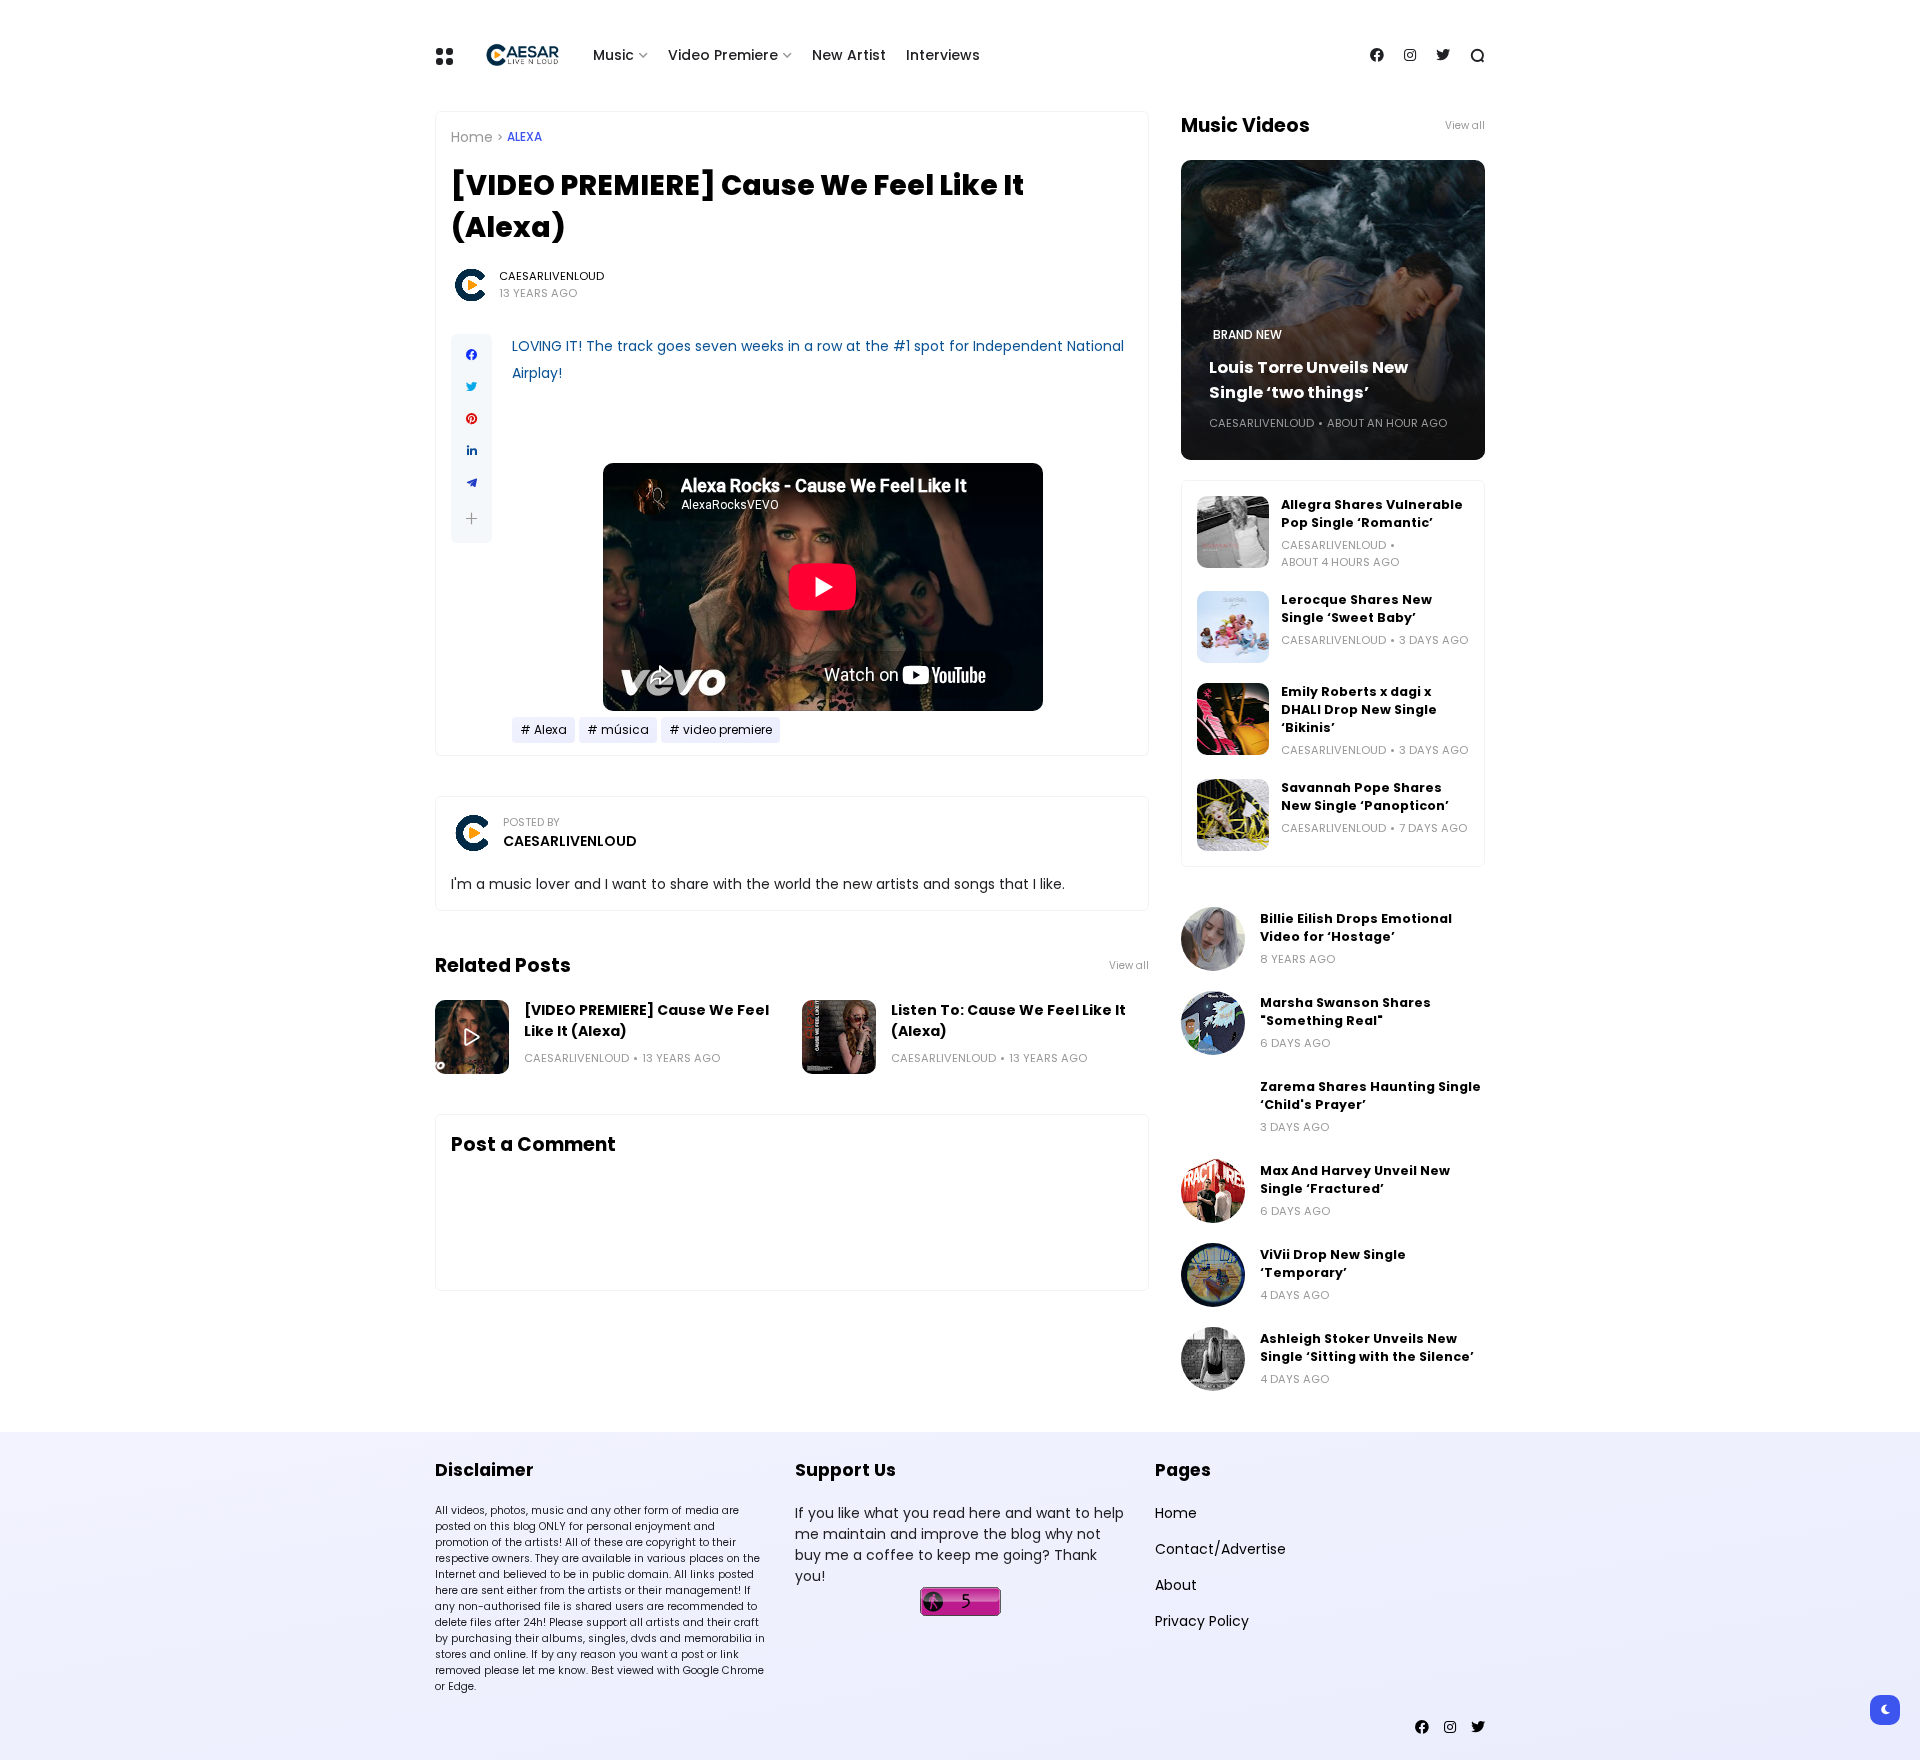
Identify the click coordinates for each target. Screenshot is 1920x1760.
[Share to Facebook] (471, 355)
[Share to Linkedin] (471, 451)
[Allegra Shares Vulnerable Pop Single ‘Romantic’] (1233, 532)
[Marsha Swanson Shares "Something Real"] (1213, 1023)
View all (1129, 965)
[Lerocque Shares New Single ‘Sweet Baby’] (1233, 627)
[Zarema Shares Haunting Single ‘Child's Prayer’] (1213, 1107)
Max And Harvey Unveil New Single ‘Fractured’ (1355, 1179)
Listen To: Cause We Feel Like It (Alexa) (1008, 1020)
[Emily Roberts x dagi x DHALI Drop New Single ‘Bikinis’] (1233, 719)
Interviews (943, 55)
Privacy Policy (1202, 1621)
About (1176, 1585)
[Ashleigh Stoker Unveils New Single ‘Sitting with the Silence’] (1213, 1359)
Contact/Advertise (1220, 1549)
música (625, 730)
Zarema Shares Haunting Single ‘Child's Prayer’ (1370, 1095)
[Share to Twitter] (471, 387)
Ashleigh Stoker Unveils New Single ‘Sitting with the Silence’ (1367, 1347)
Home (472, 137)
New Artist (849, 55)
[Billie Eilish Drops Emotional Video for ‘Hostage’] (1213, 939)
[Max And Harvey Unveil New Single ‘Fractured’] (1213, 1191)
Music (613, 55)
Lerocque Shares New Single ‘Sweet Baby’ (1356, 608)
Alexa (524, 137)
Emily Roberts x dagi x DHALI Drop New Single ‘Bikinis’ (1359, 709)
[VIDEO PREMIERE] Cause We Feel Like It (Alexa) (646, 1020)
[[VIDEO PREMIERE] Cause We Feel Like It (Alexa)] (472, 1037)
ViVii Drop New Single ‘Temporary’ (1333, 1263)
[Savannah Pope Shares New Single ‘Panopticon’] (1233, 815)
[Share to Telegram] (471, 483)
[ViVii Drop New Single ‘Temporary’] (1213, 1275)
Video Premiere (723, 55)
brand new (1247, 335)
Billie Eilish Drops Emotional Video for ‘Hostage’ (1356, 927)
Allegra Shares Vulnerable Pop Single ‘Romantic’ (1372, 513)
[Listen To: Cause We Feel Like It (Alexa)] (839, 1037)
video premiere (727, 730)
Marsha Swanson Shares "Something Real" (1345, 1011)
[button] (471, 518)
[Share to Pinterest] (471, 419)
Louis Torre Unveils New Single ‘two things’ (1308, 380)
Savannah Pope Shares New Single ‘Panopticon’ (1365, 796)
